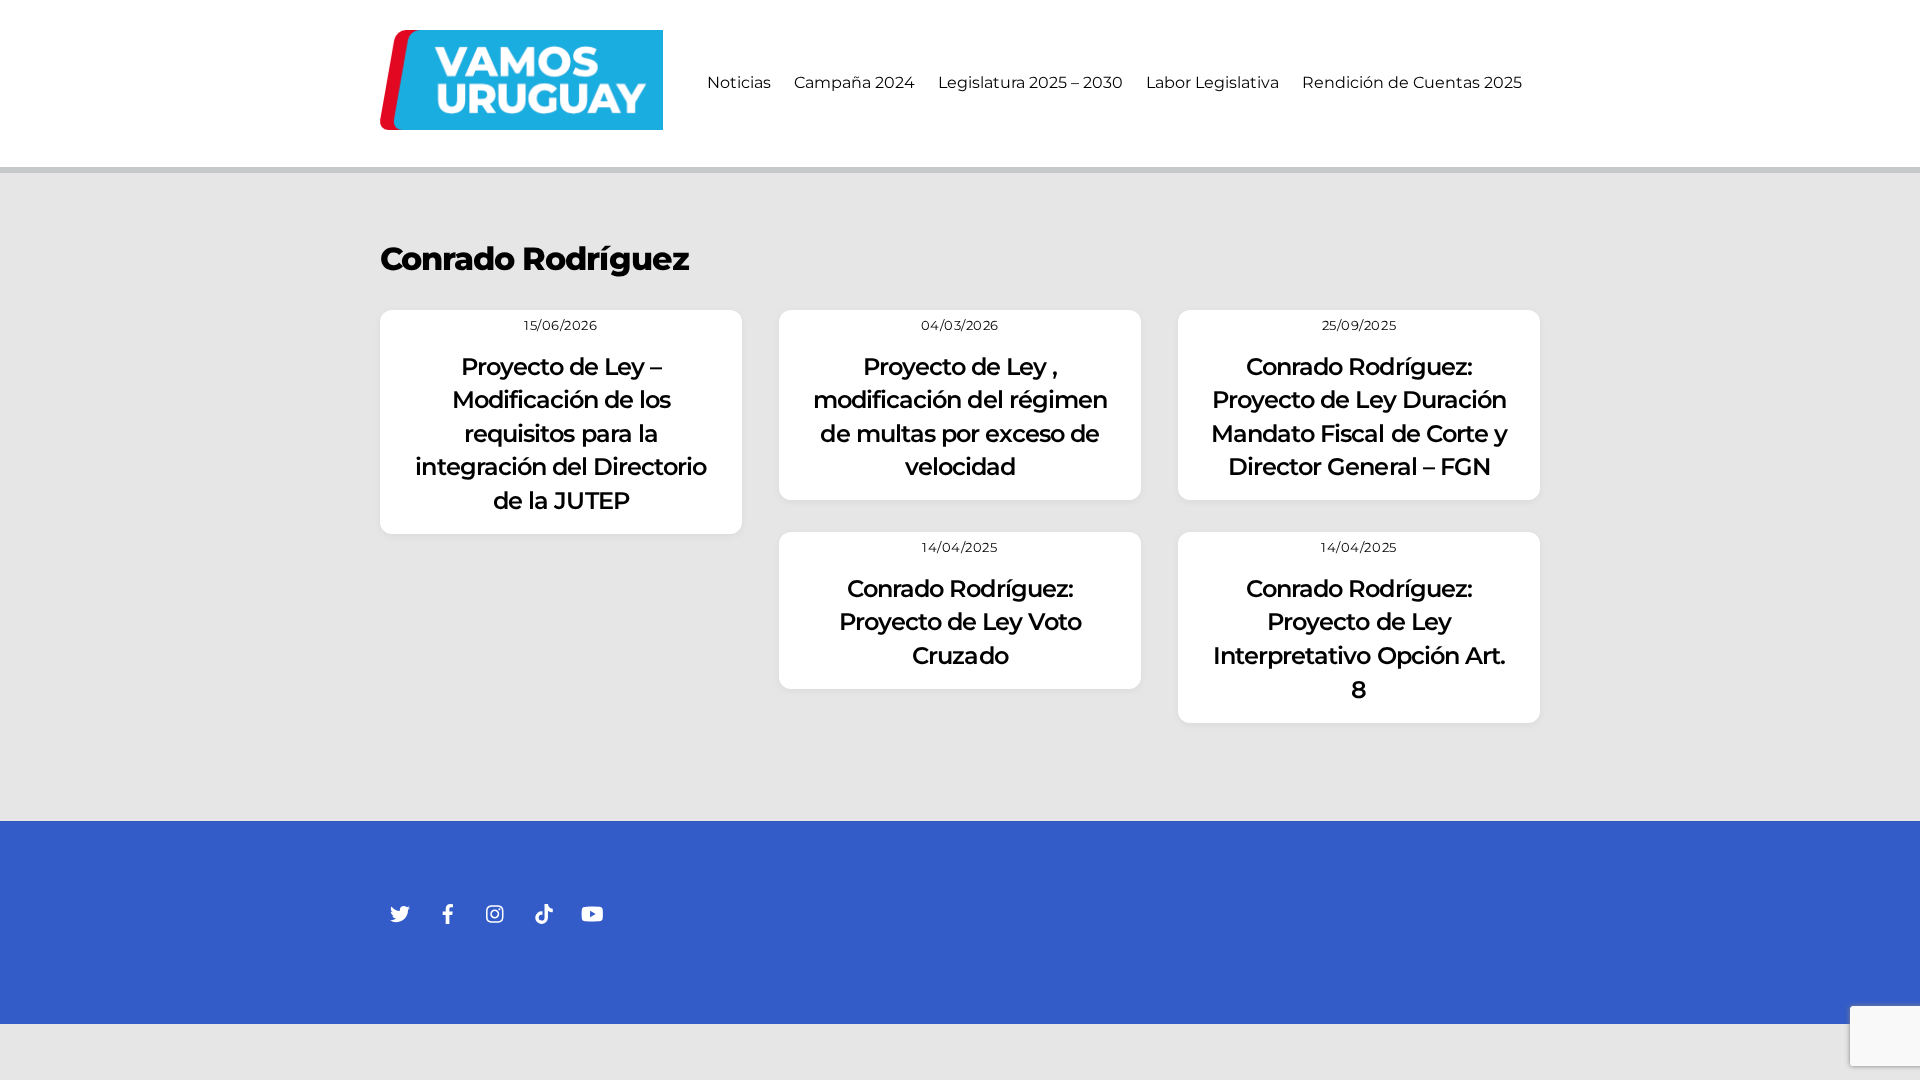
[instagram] (496, 912)
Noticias (739, 82)
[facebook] (448, 912)
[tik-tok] (544, 912)
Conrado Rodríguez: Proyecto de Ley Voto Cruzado (960, 622)
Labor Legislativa (1212, 82)
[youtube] (592, 912)
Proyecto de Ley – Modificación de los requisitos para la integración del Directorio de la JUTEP (560, 433)
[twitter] (400, 912)
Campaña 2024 (854, 82)
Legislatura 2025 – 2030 (1030, 82)
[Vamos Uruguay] (521, 120)
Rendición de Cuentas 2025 (1412, 82)
